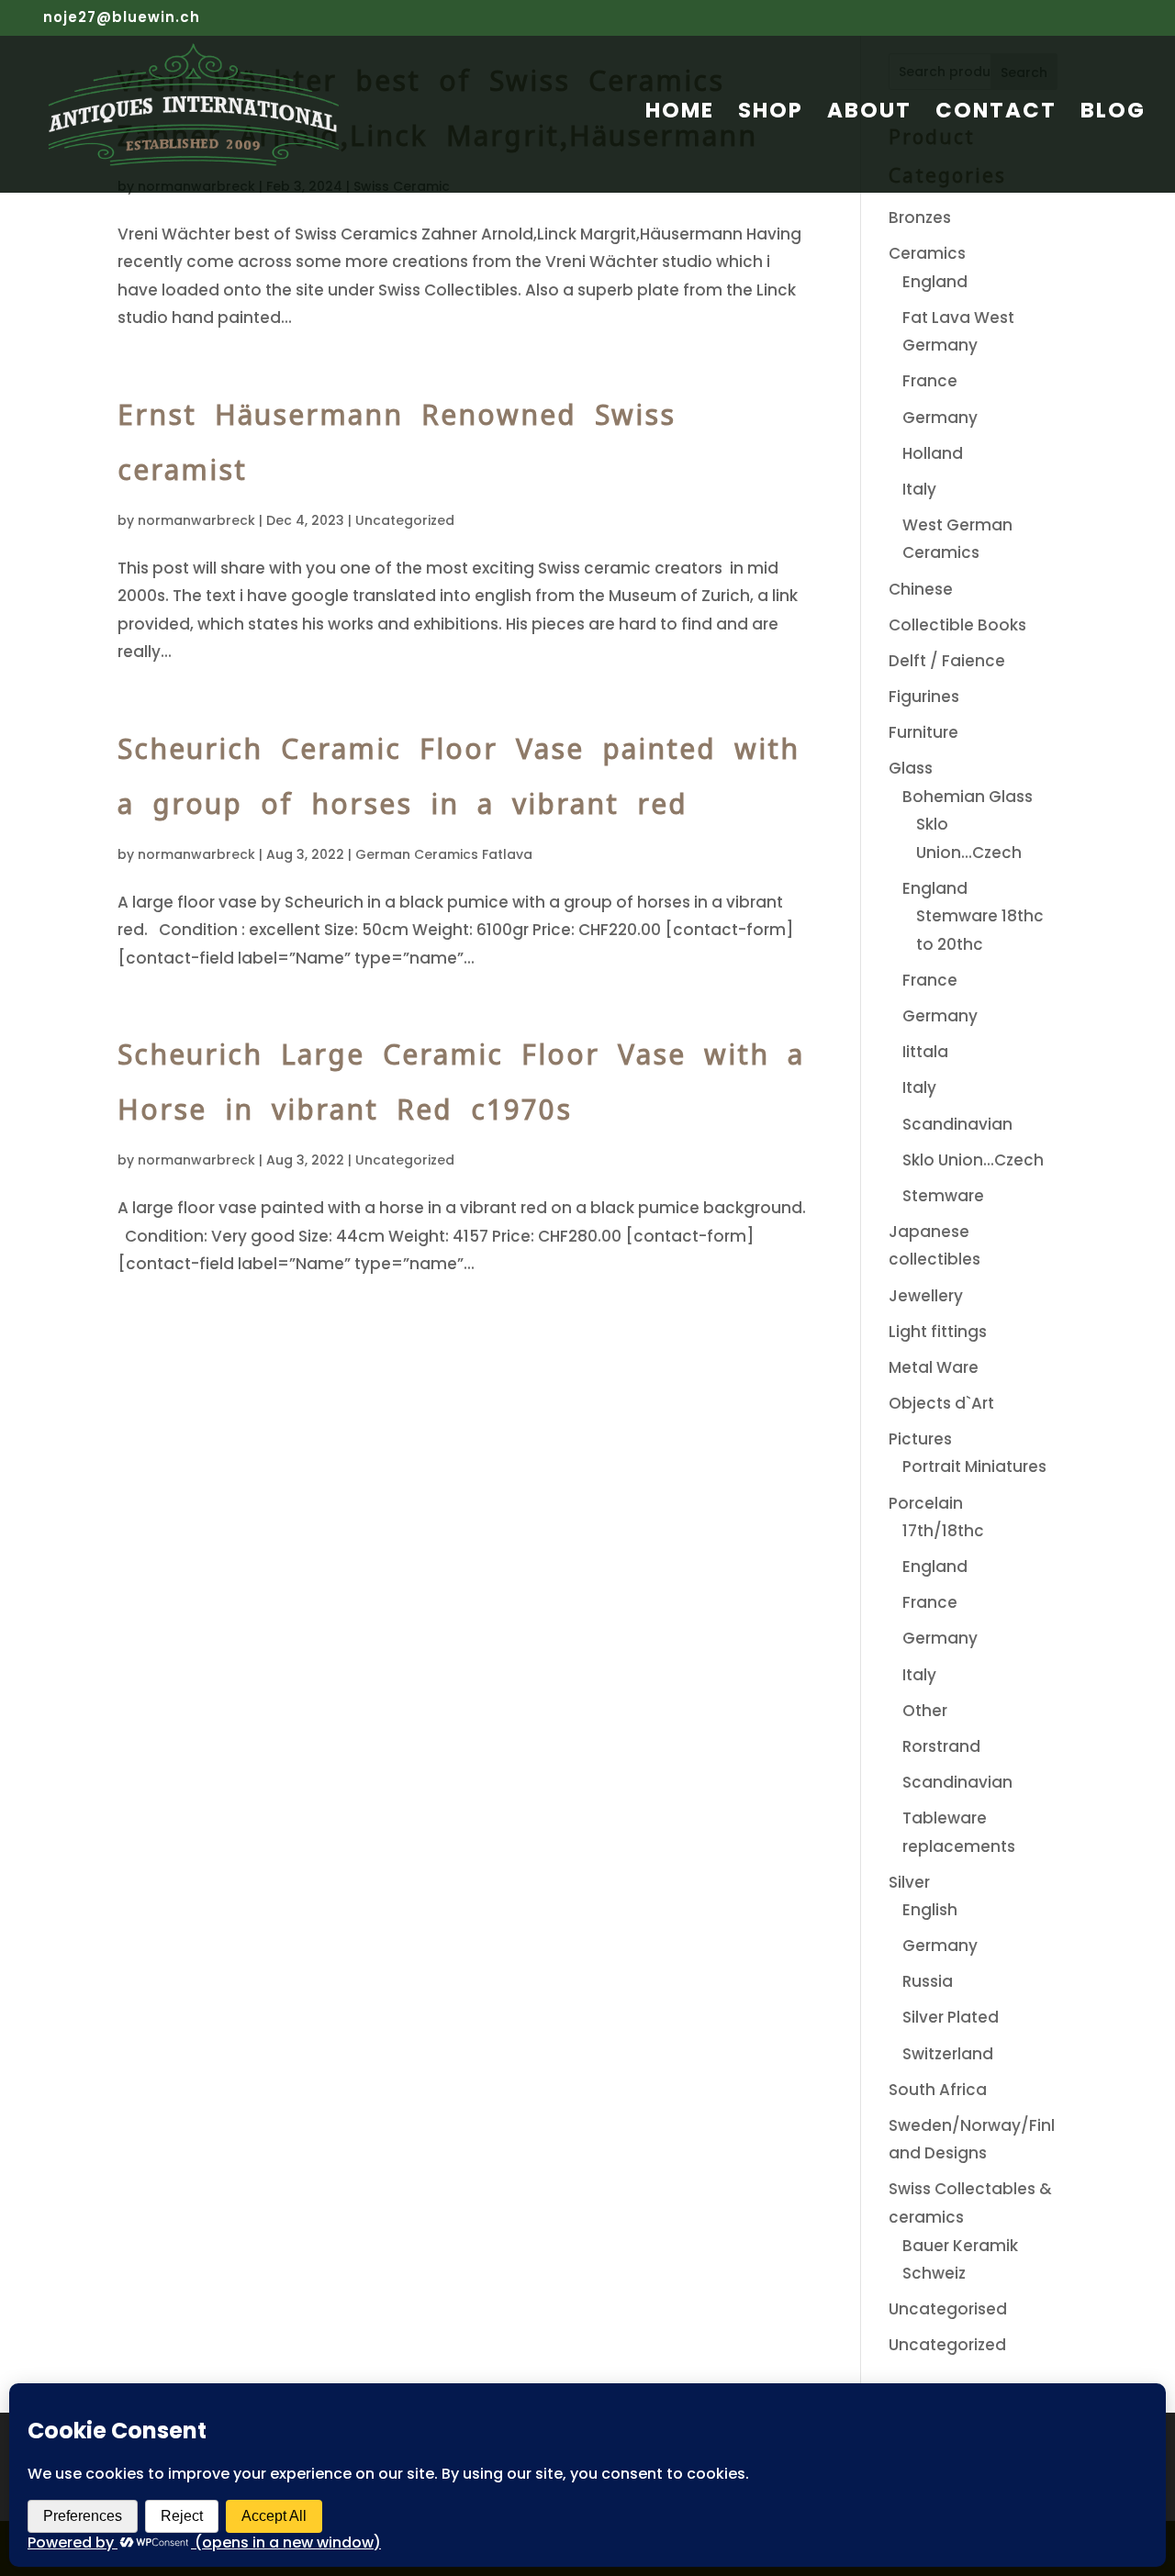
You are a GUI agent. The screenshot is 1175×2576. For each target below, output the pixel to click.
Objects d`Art (941, 1403)
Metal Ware (934, 1367)
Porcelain (926, 1503)
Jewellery (926, 1296)
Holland (933, 453)
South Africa (938, 2090)
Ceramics (927, 253)
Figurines (924, 697)
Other (925, 1711)
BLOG (1113, 114)
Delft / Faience (947, 661)
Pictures (920, 1439)
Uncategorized (405, 520)
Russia (928, 1981)
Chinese (921, 589)
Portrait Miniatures (974, 1466)
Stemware (943, 1196)
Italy (919, 489)
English (930, 1910)
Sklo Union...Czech (973, 1160)
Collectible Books (957, 625)
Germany (940, 418)
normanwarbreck (196, 520)
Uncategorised (948, 2309)
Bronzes (920, 217)
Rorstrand (941, 1746)
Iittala (925, 1052)
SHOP (771, 114)
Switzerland (948, 2054)
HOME (680, 114)
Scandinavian (957, 1124)
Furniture (923, 732)
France (930, 381)
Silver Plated (951, 2017)
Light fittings (938, 1332)
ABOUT (869, 114)
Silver (909, 1882)
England (935, 282)
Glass (911, 768)
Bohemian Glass (968, 797)
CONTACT (996, 114)
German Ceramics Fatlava (444, 854)
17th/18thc (943, 1531)
